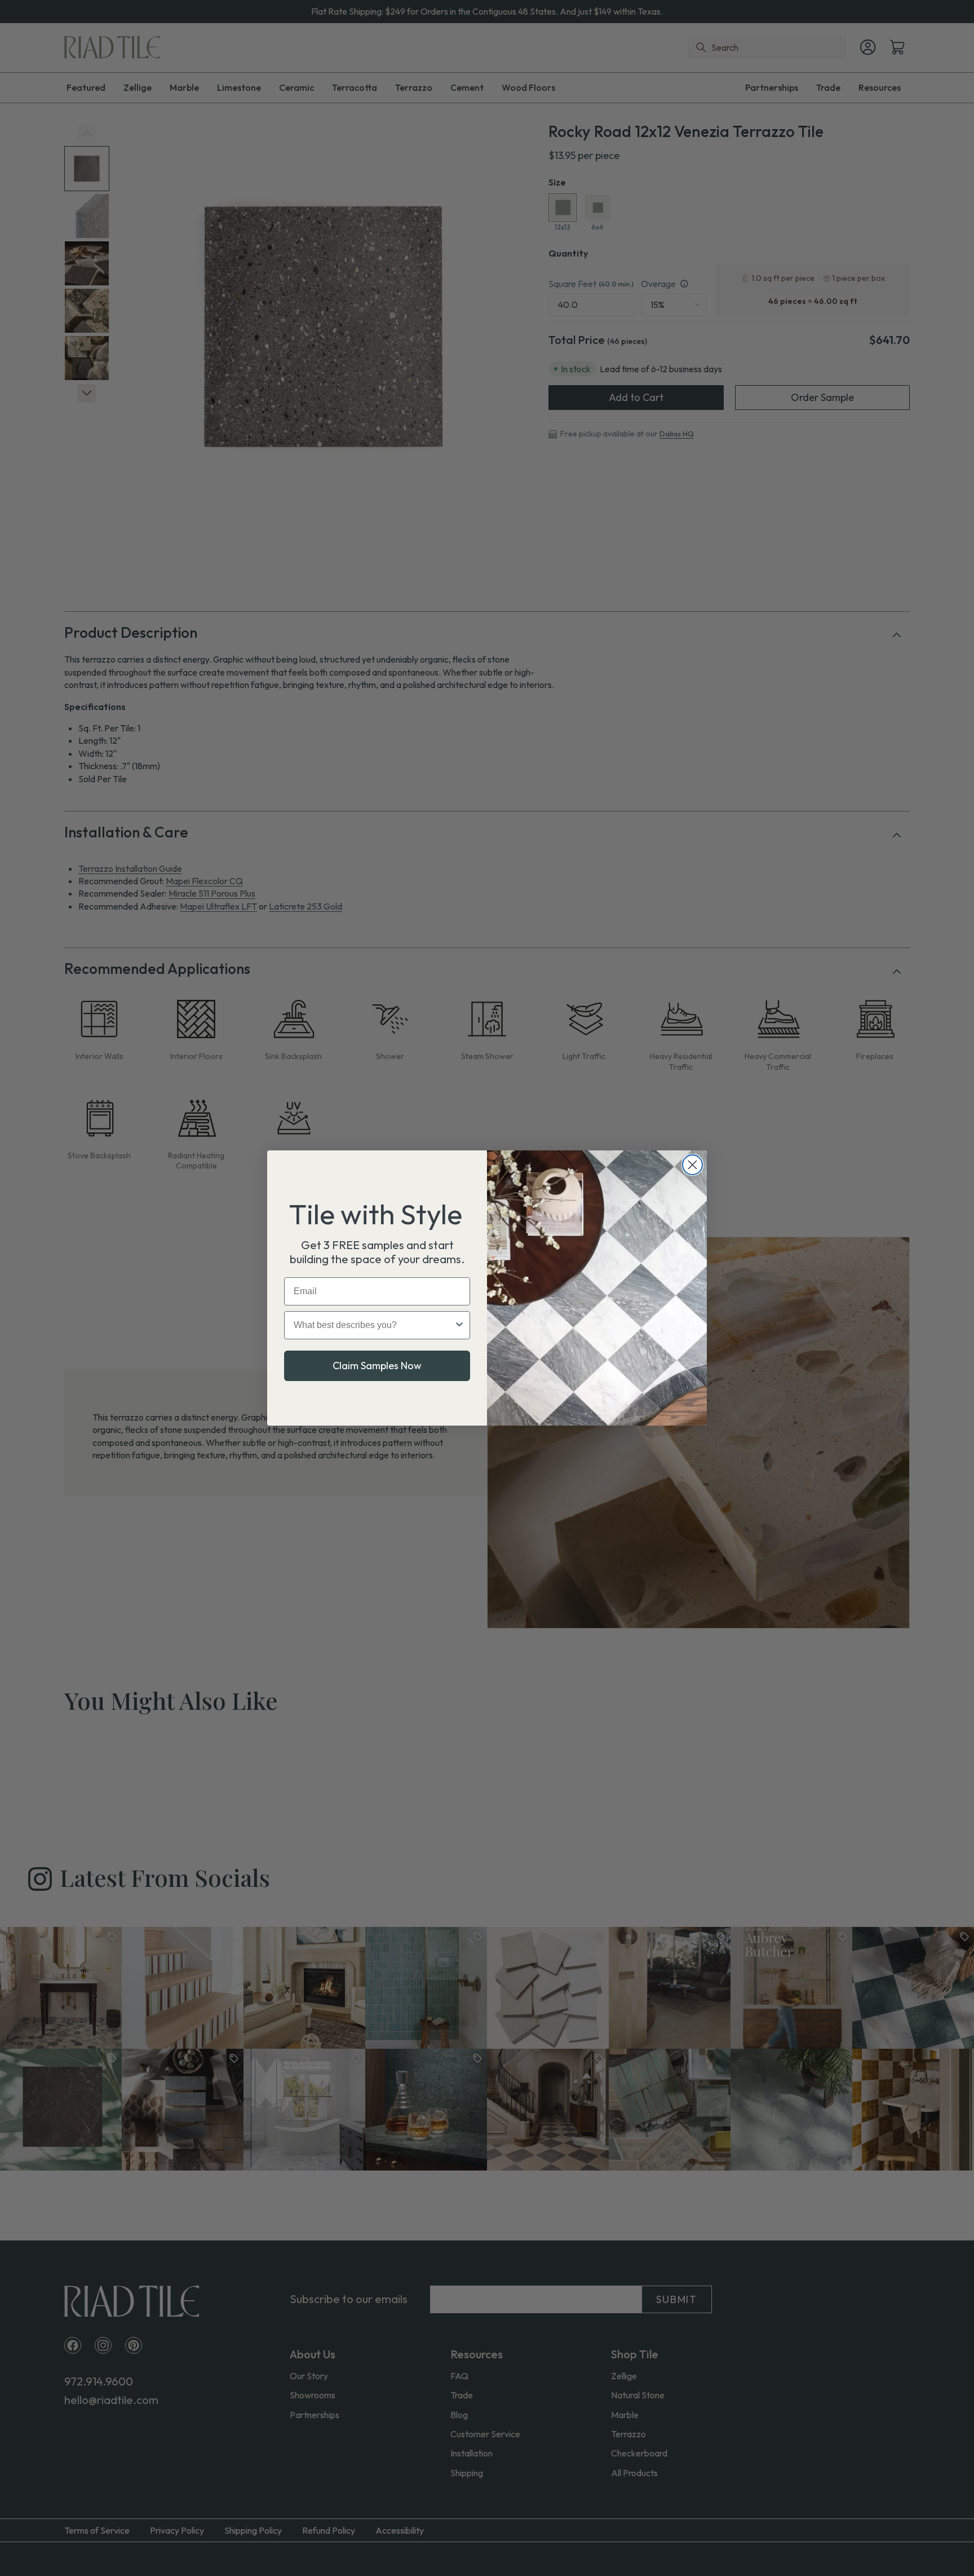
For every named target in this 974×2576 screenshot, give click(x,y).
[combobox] (374, 1325)
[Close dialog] (692, 1165)
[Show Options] (459, 1325)
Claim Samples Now (377, 1366)
